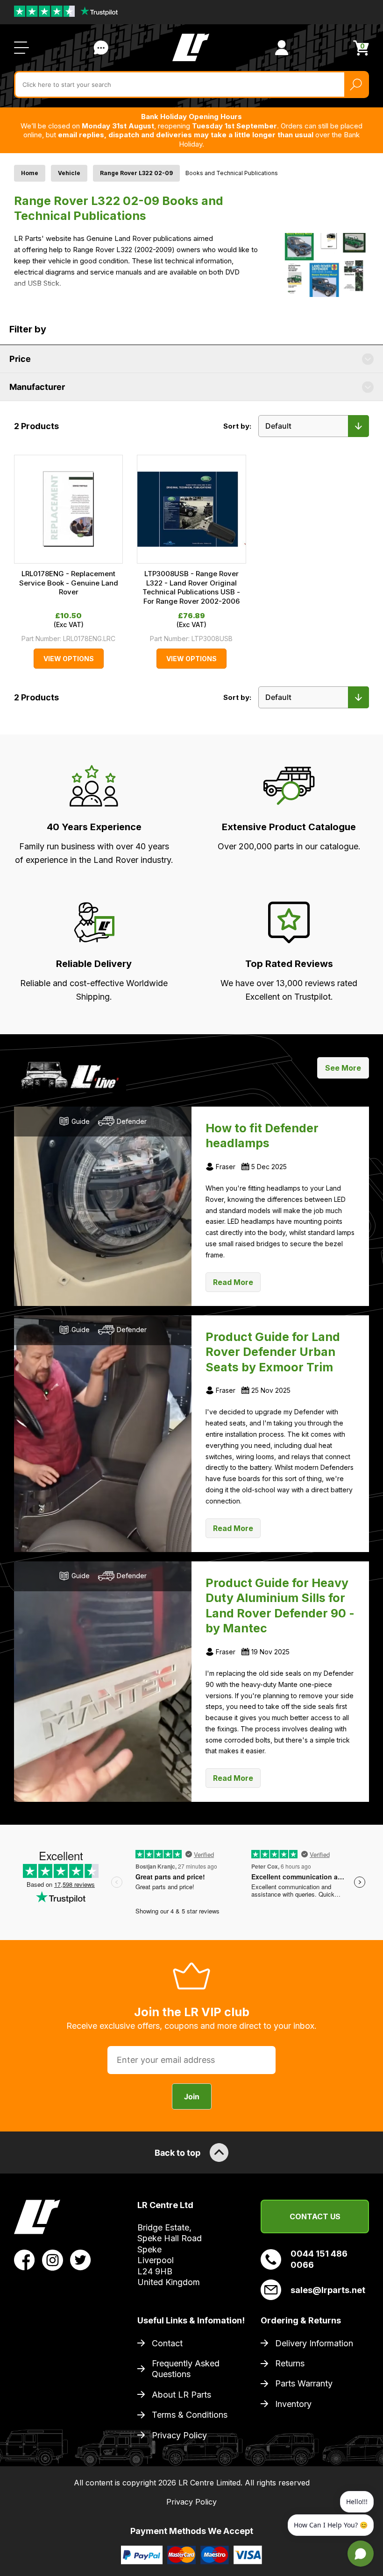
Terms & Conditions (190, 2415)
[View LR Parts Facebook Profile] (25, 2259)
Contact (167, 2343)
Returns (290, 2363)
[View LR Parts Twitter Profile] (81, 2259)
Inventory (293, 2404)
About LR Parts (181, 2395)
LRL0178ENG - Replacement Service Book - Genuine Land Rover (69, 583)
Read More (233, 1282)
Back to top (177, 2153)
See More (343, 1068)
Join (192, 2096)
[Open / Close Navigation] (21, 48)
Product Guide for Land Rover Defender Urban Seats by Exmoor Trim (273, 1352)
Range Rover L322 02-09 (136, 173)
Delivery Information (314, 2343)
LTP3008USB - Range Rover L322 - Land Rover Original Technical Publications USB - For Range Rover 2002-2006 (191, 587)
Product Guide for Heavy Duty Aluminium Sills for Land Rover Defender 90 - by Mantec (280, 1606)
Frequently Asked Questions (186, 2369)
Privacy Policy (179, 2435)
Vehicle (69, 173)
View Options (69, 659)
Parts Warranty (304, 2383)
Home (30, 173)
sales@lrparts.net (328, 2290)
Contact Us (101, 48)
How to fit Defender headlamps (262, 1136)
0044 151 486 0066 (319, 2259)
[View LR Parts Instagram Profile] (53, 2259)
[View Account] (282, 48)
